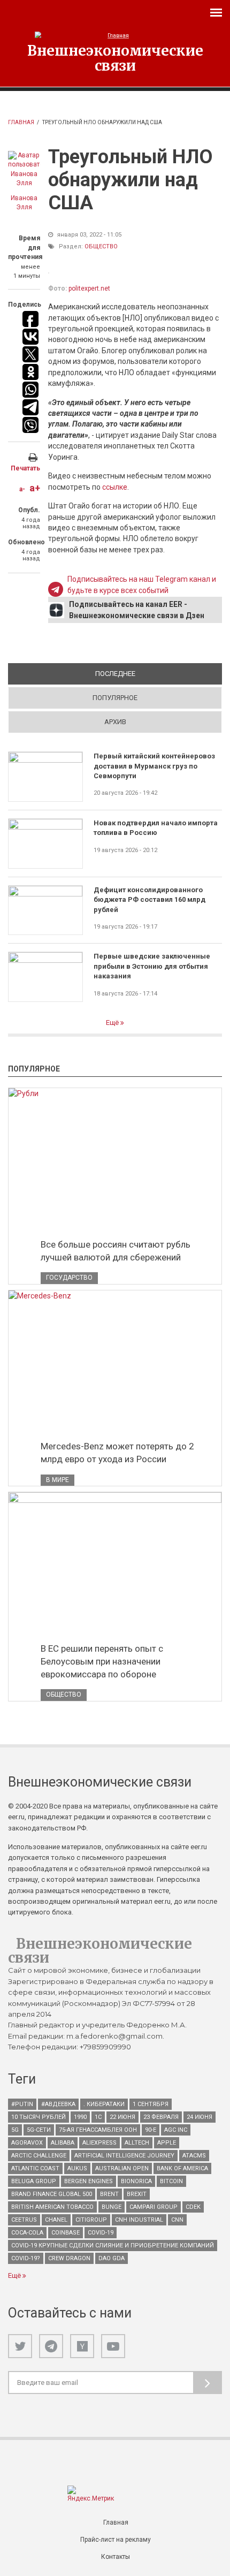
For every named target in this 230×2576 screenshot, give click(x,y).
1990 (80, 2117)
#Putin (22, 2104)
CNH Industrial (139, 2220)
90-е (151, 2130)
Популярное (115, 698)
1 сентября (151, 2104)
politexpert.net (89, 288)
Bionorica (136, 2181)
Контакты (116, 2557)
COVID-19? (26, 2258)
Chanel (56, 2220)
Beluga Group (34, 2181)
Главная (21, 122)
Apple (167, 2143)
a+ (35, 488)
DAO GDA (112, 2258)
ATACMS (194, 2156)
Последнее (153, 674)
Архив (115, 722)
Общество (101, 246)
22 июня (122, 2117)
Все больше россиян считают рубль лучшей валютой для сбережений (116, 1251)
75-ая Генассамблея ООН (98, 2130)
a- (22, 489)
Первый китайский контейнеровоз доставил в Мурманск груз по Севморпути (154, 766)
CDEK (193, 2207)
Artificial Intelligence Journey (124, 2156)
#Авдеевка (58, 2104)
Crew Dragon (69, 2258)
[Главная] (115, 36)
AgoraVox (27, 2143)
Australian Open (122, 2168)
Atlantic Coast (35, 2168)
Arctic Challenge (39, 2156)
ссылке (115, 487)
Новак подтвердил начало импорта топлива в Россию (156, 828)
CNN (177, 2220)
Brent (109, 2194)
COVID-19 (101, 2233)
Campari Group (154, 2207)
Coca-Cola (27, 2233)
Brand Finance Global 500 (52, 2194)
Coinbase (66, 2233)
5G (15, 2130)
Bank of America (182, 2168)
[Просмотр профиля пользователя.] (24, 170)
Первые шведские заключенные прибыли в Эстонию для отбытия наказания (152, 966)
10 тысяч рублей (39, 2117)
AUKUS (77, 2168)
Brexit (137, 2194)
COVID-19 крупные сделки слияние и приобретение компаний (113, 2246)
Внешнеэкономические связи (115, 58)
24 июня (200, 2117)
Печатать (25, 468)
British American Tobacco (52, 2207)
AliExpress (99, 2143)
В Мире (57, 1480)
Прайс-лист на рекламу (116, 2540)
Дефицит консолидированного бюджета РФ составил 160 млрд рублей (149, 900)
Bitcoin (171, 2181)
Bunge (112, 2207)
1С (98, 2117)
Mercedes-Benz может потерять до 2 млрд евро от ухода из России (117, 1453)
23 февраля (161, 2117)
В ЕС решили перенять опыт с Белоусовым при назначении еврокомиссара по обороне (102, 1661)
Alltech (137, 2143)
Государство (69, 1278)
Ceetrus (24, 2220)
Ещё (113, 1023)
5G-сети (39, 2130)
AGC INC (176, 2130)
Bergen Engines (89, 2181)
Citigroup (91, 2220)
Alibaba (63, 2143)
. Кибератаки (104, 2104)
